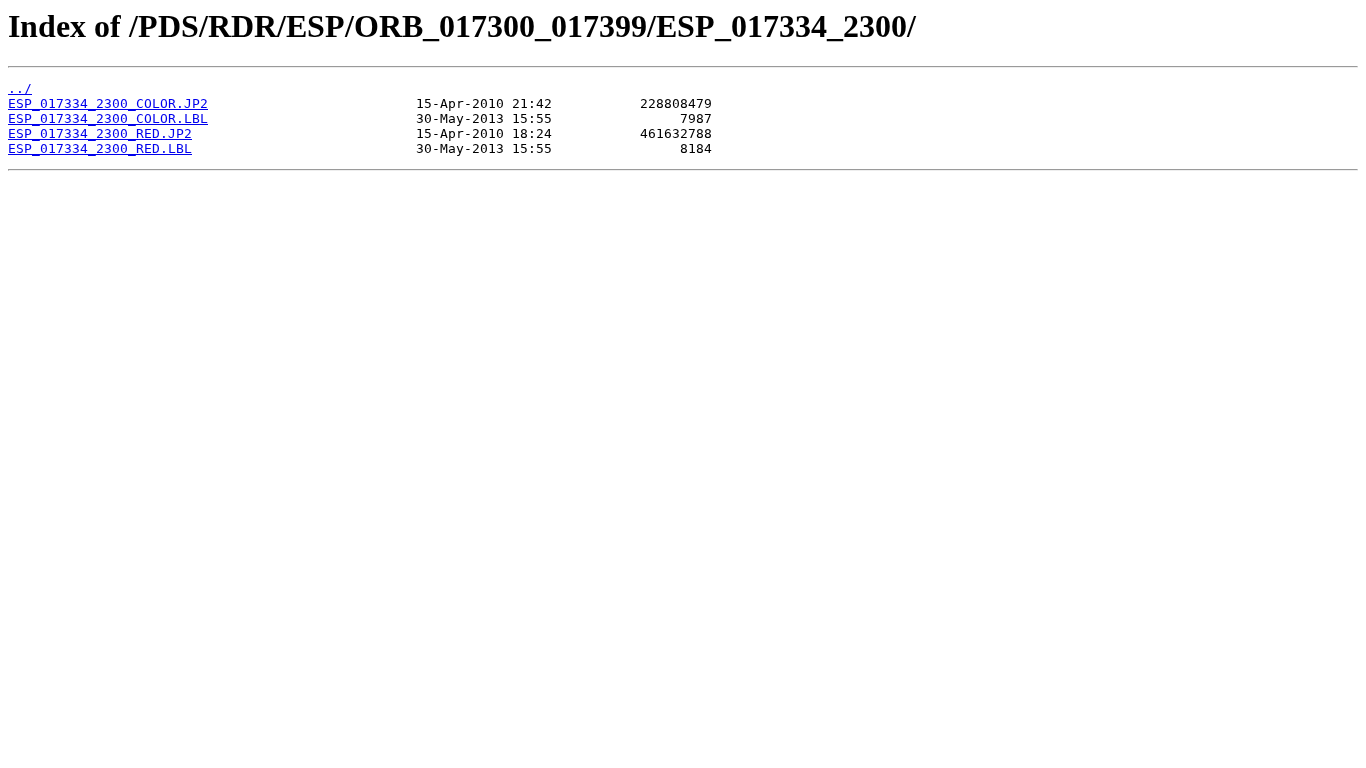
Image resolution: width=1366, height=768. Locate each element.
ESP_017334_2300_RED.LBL (100, 148)
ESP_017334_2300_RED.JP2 (100, 133)
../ (20, 88)
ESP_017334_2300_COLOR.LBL (108, 118)
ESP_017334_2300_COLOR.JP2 (108, 103)
